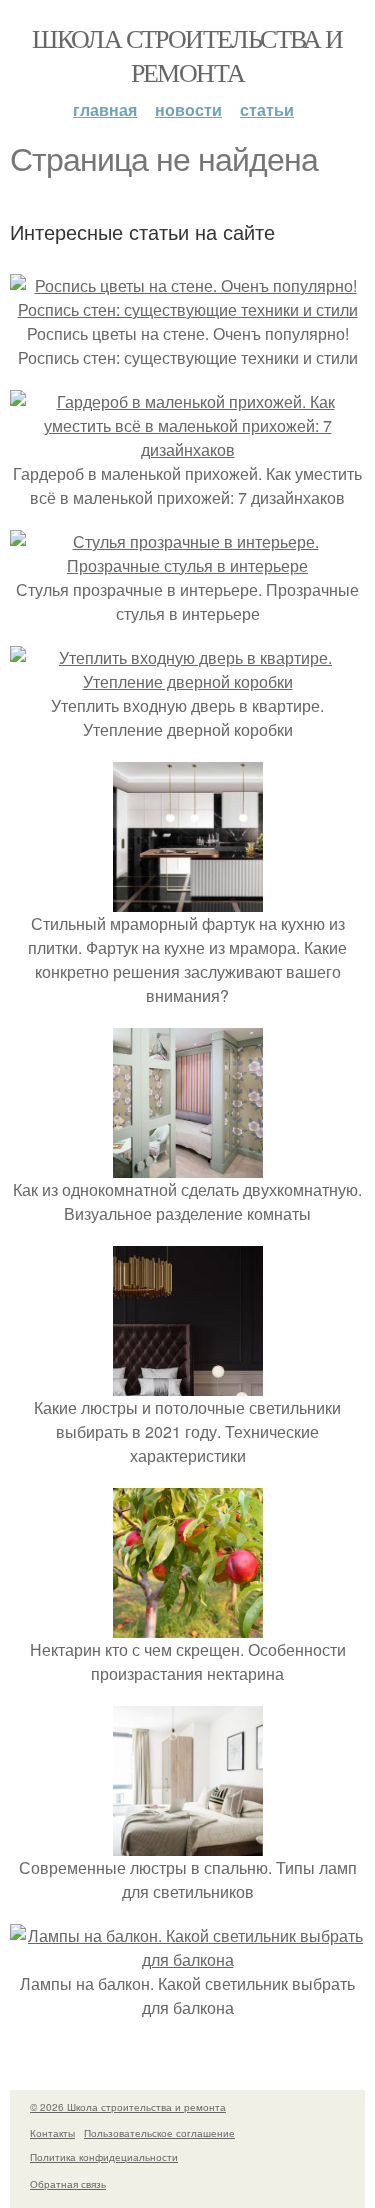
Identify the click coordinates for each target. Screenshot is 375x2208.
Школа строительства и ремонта (187, 55)
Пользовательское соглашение (159, 2133)
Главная (105, 109)
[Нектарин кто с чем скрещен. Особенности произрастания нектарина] (188, 1625)
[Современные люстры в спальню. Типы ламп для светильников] (188, 1843)
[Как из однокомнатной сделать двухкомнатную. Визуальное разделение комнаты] (188, 1165)
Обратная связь (68, 2184)
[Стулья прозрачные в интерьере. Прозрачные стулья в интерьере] (187, 565)
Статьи (267, 109)
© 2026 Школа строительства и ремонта (128, 2107)
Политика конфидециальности (104, 2157)
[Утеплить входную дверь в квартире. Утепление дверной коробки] (187, 681)
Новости (188, 109)
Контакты (52, 2133)
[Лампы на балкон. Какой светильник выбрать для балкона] (187, 1959)
